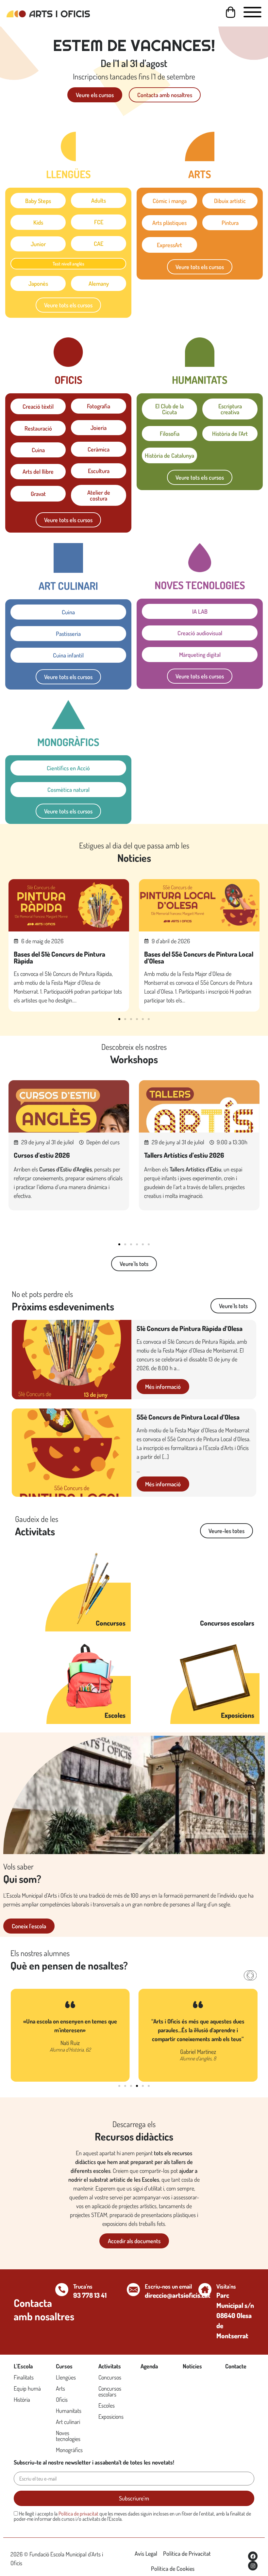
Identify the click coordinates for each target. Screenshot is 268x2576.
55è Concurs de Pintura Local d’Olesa (188, 1417)
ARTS (200, 174)
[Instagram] (253, 2566)
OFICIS (68, 380)
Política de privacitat (78, 2514)
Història (22, 2399)
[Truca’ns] (62, 2290)
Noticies (192, 2366)
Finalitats (24, 2377)
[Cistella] (231, 12)
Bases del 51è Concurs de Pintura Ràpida (59, 957)
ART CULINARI (68, 586)
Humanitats (69, 2411)
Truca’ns (83, 2286)
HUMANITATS (200, 380)
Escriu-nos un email (168, 2286)
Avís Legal (146, 2553)
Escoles (115, 1715)
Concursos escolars (227, 1623)
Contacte (236, 2366)
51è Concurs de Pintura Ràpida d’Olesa (190, 1328)
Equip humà (27, 2388)
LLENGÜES (68, 174)
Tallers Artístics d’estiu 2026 (184, 1155)
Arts (60, 2388)
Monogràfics (69, 2450)
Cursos (64, 2366)
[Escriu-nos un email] (133, 2290)
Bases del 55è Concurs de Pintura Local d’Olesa (199, 957)
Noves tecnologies (68, 2436)
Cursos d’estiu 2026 (42, 1155)
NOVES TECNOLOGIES (200, 585)
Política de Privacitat (187, 2553)
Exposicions (238, 1715)
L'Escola (23, 2366)
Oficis (62, 2399)
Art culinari (68, 2422)
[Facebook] (253, 2556)
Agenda (149, 2366)
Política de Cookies (173, 2568)
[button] (119, 1019)
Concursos (111, 1623)
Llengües (66, 2377)
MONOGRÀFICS (68, 742)
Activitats (110, 2366)
